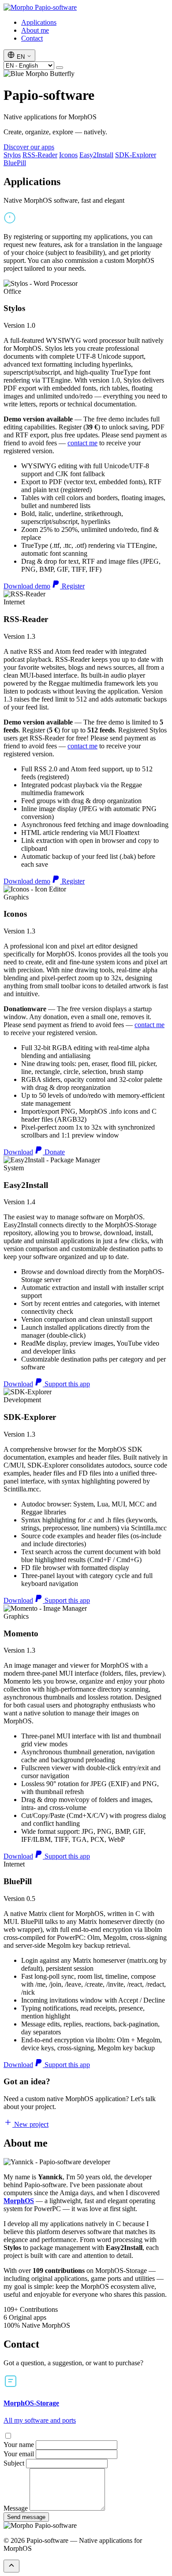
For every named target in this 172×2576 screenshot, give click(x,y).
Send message (26, 2517)
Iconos (68, 155)
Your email (19, 2454)
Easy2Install (96, 155)
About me (35, 30)
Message (16, 2508)
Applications (39, 22)
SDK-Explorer (136, 155)
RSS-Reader (40, 155)
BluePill (15, 163)
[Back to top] (11, 2566)
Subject (14, 2463)
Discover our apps (29, 147)
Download (18, 1152)
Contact (32, 38)
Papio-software (55, 7)
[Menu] (60, 68)
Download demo (27, 586)
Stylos (12, 155)
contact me (82, 443)
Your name (19, 2445)
